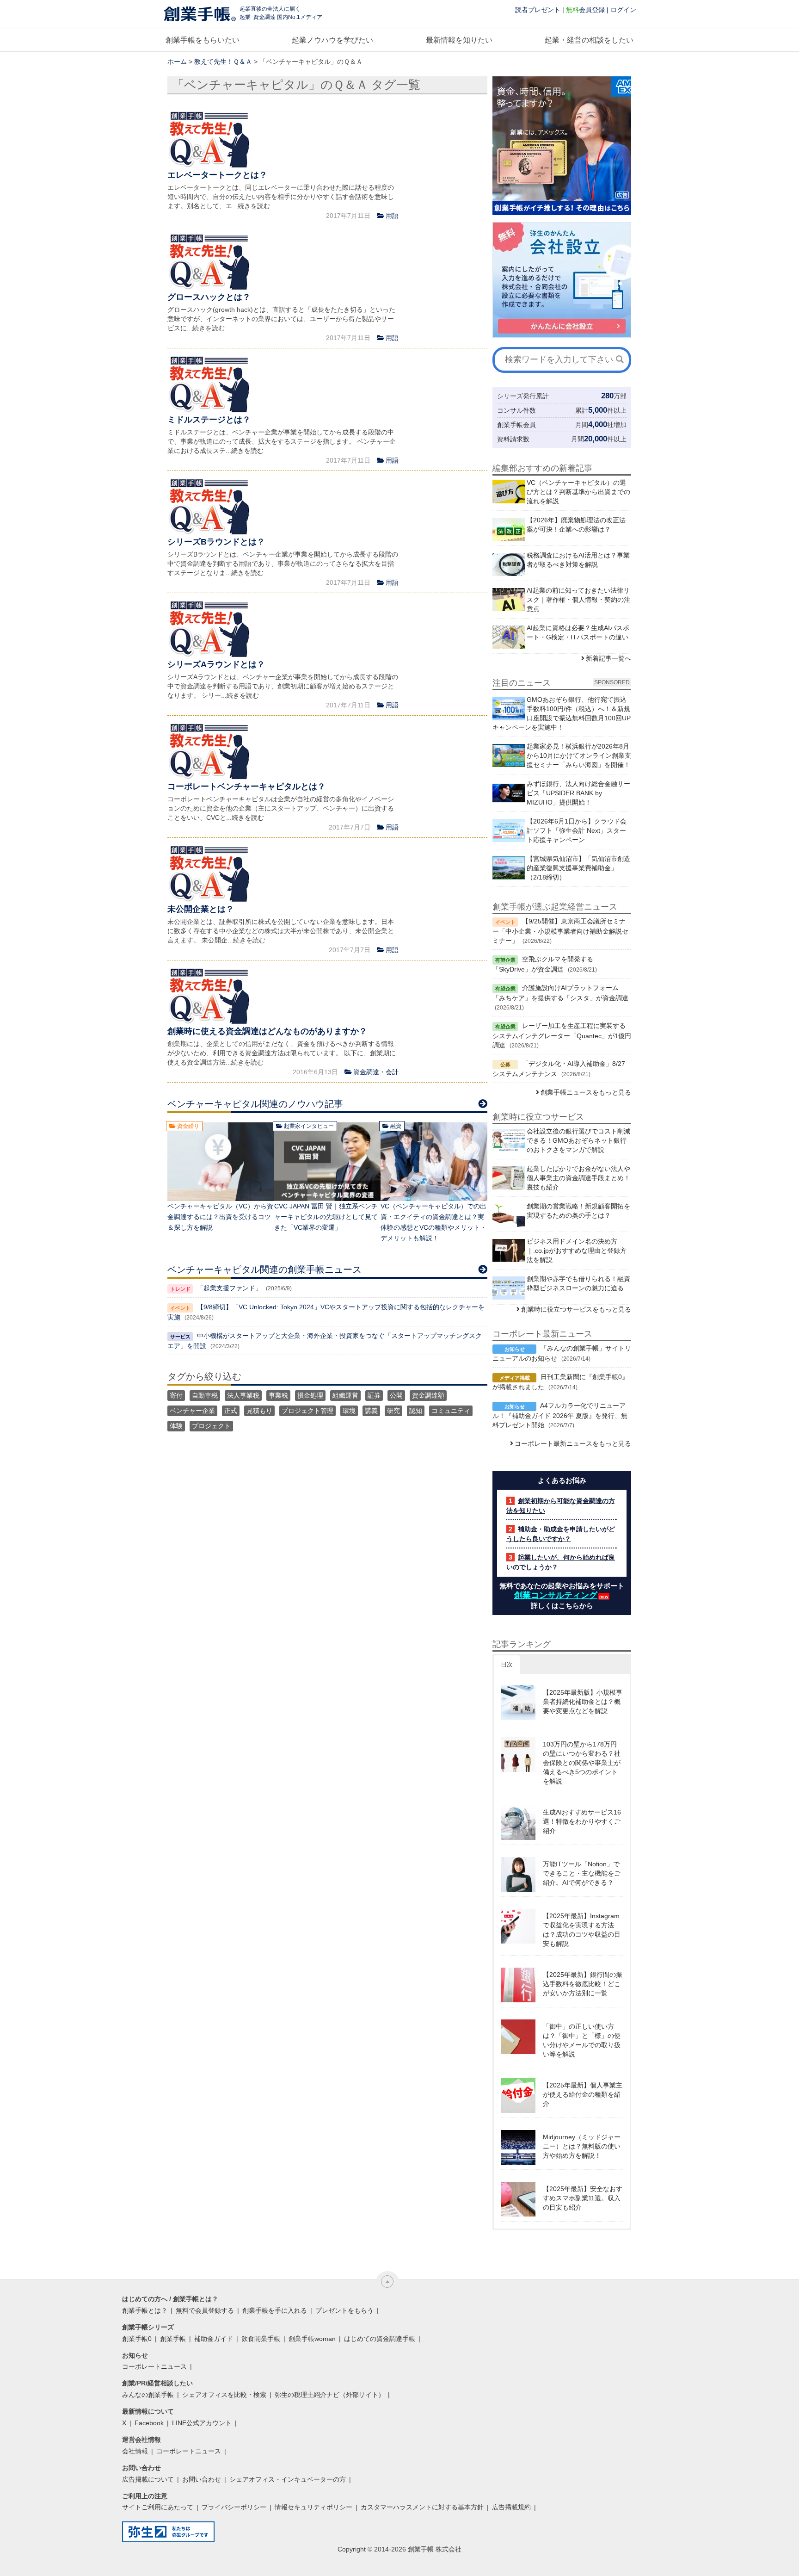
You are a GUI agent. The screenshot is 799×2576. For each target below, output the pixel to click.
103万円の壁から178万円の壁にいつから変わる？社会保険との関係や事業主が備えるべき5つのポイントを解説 (582, 1763)
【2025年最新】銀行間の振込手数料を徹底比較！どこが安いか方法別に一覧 (583, 1984)
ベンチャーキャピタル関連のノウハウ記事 (255, 1104)
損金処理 (310, 1395)
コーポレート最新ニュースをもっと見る (573, 1443)
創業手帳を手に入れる (275, 2310)
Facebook (149, 2423)
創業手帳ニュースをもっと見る (586, 1092)
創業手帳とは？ (145, 2310)
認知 (416, 1411)
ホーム (177, 62)
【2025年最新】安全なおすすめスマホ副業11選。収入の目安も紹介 (583, 2198)
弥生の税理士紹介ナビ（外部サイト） (330, 2395)
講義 (371, 1411)
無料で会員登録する (205, 2310)
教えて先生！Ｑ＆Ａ (223, 62)
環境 (349, 1411)
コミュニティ (451, 1411)
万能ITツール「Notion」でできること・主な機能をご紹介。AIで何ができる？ (582, 1873)
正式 (231, 1411)
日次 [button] (507, 1664)
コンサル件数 (516, 410)
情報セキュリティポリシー (313, 2507)
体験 (176, 1426)
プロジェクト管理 (307, 1411)
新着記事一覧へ (608, 658)
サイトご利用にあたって (158, 2507)
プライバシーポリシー (234, 2507)
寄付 (176, 1395)
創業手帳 (173, 2339)
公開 (396, 1395)
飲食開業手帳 (261, 2339)
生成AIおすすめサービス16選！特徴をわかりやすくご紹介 (582, 1821)
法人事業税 (243, 1395)
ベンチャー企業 (192, 1411)
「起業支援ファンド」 (229, 1288)
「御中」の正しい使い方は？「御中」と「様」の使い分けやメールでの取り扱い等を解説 (582, 2040)
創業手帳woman (312, 2339)
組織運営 (345, 1395)
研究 (393, 1411)
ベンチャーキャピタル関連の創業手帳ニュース (264, 1269)
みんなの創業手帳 (148, 2395)
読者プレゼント (538, 10)
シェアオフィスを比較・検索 (224, 2395)
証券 (374, 1395)
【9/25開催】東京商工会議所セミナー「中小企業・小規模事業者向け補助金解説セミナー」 (560, 931)
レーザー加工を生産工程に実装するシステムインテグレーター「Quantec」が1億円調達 (562, 1035)
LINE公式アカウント (202, 2423)
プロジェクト (211, 1426)
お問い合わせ (202, 2479)
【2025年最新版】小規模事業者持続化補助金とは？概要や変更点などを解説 (583, 1702)
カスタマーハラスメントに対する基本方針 (422, 2507)
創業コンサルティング (556, 1595)
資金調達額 (428, 1395)
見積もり (259, 1411)
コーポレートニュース (154, 2366)
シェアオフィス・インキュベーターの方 (288, 2479)
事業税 (278, 1395)
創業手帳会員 (516, 425)
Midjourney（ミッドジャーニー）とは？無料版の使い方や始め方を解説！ (582, 2146)
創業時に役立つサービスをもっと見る (576, 1309)
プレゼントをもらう (344, 2310)
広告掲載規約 (511, 2507)
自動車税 (205, 1395)
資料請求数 (513, 439)
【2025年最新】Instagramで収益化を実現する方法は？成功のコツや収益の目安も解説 (582, 1930)
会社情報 (135, 2451)
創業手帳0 (137, 2339)
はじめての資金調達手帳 (380, 2339)
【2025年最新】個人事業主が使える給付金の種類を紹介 (583, 2094)
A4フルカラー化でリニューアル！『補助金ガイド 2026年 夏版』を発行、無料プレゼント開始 (560, 1415)
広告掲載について (148, 2479)
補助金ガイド (214, 2339)
